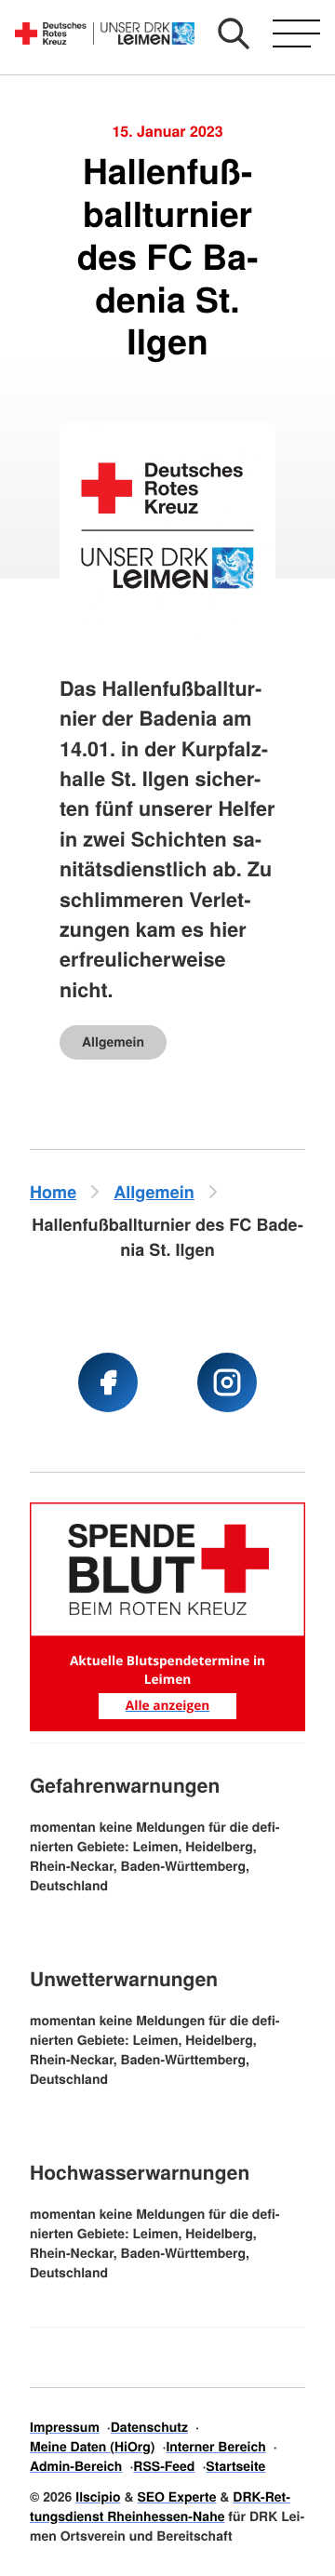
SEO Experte (176, 2497)
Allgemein (113, 1042)
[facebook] (108, 1382)
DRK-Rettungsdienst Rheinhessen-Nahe (160, 2507)
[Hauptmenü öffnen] (296, 33)
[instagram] (227, 1382)
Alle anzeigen (167, 1706)
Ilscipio (98, 2497)
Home (53, 1192)
